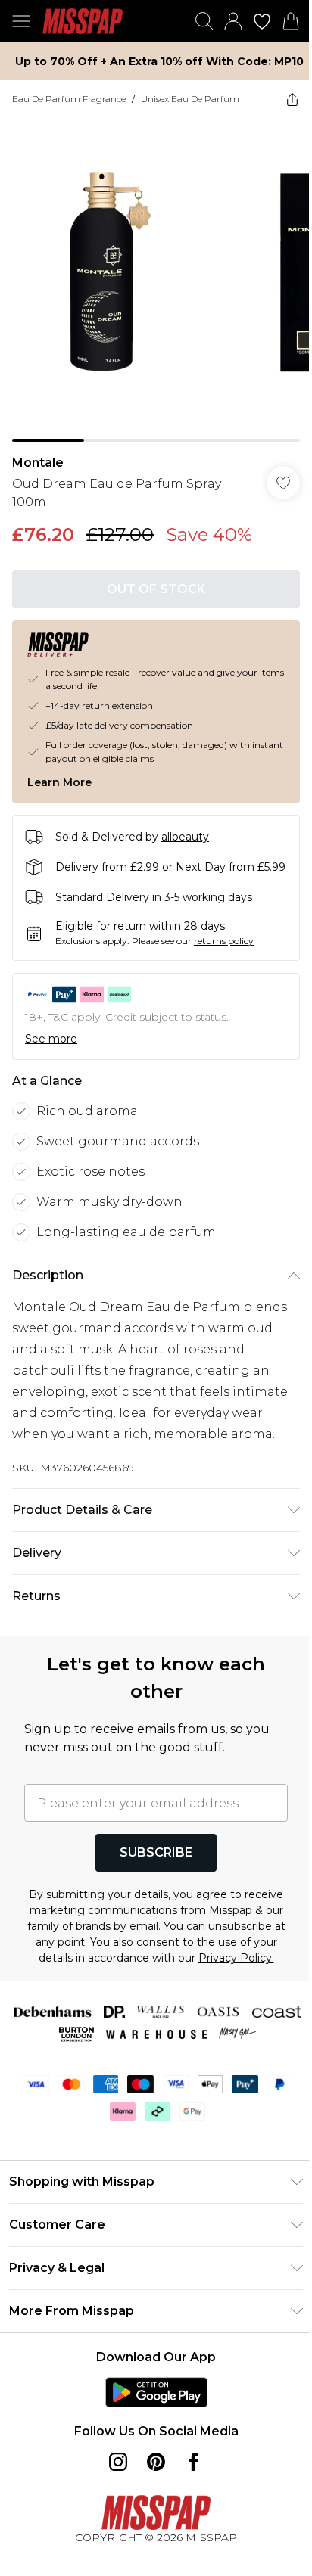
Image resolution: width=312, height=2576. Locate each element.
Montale (38, 463)
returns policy (224, 941)
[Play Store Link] (156, 2392)
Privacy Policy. (236, 1958)
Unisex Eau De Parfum (190, 99)
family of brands (69, 1926)
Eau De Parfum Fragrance (69, 99)
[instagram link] (118, 2462)
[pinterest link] (156, 2462)
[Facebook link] (194, 2462)
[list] (156, 280)
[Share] (292, 99)
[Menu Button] (21, 21)
